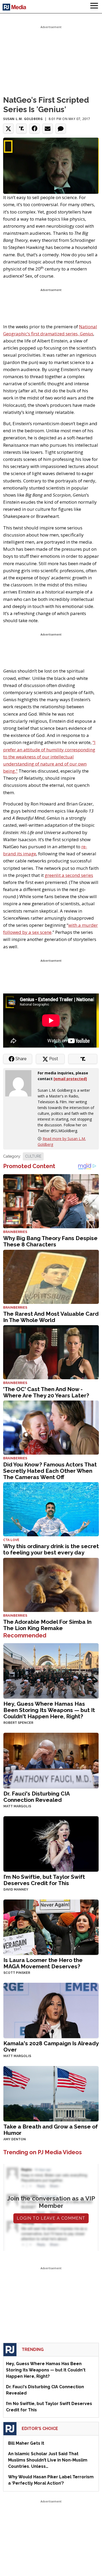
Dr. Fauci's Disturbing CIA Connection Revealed (36, 1797)
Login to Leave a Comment (51, 2218)
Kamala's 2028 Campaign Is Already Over (51, 2046)
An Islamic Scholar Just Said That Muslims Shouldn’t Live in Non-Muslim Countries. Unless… (48, 2460)
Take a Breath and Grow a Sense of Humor (51, 2130)
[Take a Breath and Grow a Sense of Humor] (51, 2093)
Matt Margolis (17, 1806)
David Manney (16, 1890)
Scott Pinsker (17, 1973)
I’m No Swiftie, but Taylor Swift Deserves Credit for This (44, 1880)
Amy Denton (15, 2139)
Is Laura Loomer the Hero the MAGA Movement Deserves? (43, 1963)
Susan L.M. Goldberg (23, 119)
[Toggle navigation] (94, 7)
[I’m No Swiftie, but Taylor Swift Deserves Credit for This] (51, 1843)
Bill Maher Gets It (26, 2443)
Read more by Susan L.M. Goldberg (62, 1141)
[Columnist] (20, 1083)
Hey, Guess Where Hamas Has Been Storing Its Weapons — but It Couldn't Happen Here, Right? (49, 1710)
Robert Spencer (18, 1723)
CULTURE (33, 1156)
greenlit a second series (69, 875)
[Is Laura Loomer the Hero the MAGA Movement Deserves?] (51, 1927)
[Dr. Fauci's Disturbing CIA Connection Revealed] (51, 1760)
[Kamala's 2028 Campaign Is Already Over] (51, 2010)
